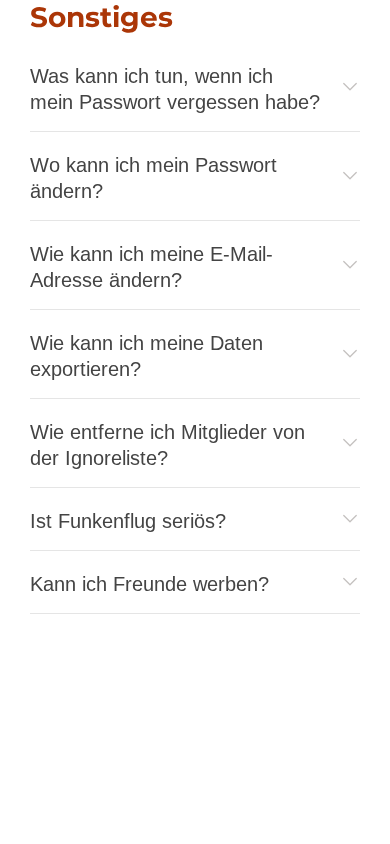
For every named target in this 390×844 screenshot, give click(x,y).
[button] (195, 89)
